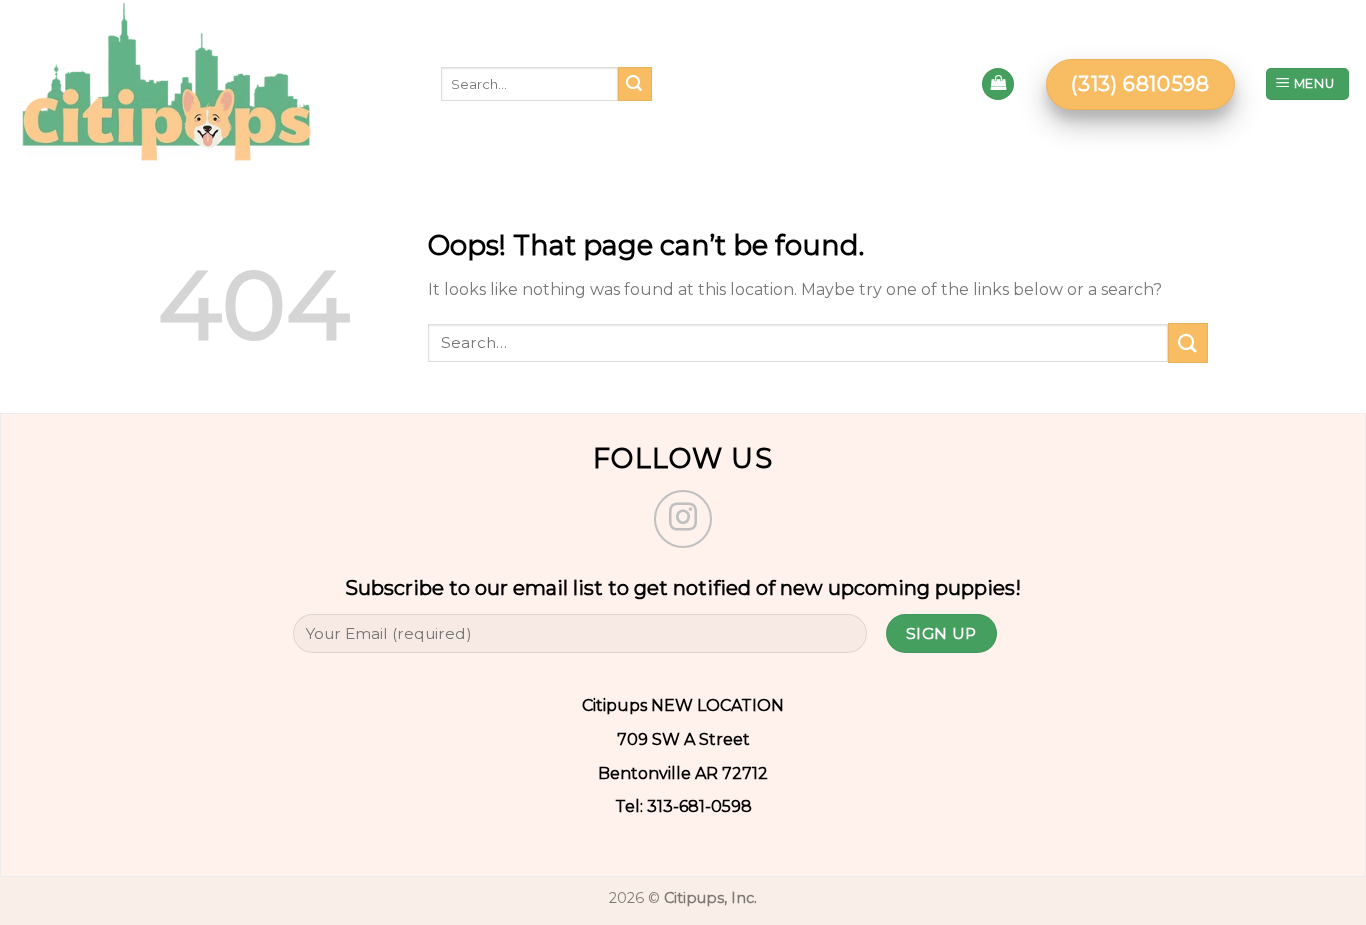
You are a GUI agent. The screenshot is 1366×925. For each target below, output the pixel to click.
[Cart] (998, 84)
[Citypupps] (205, 84)
